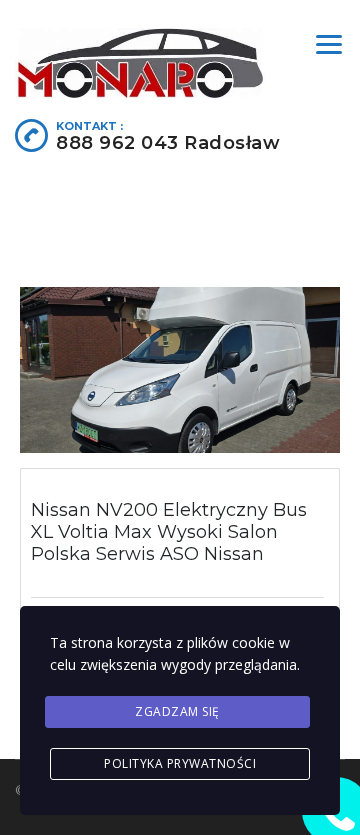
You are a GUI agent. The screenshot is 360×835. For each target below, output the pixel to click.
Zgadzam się (177, 711)
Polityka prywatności (180, 763)
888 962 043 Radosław (168, 143)
